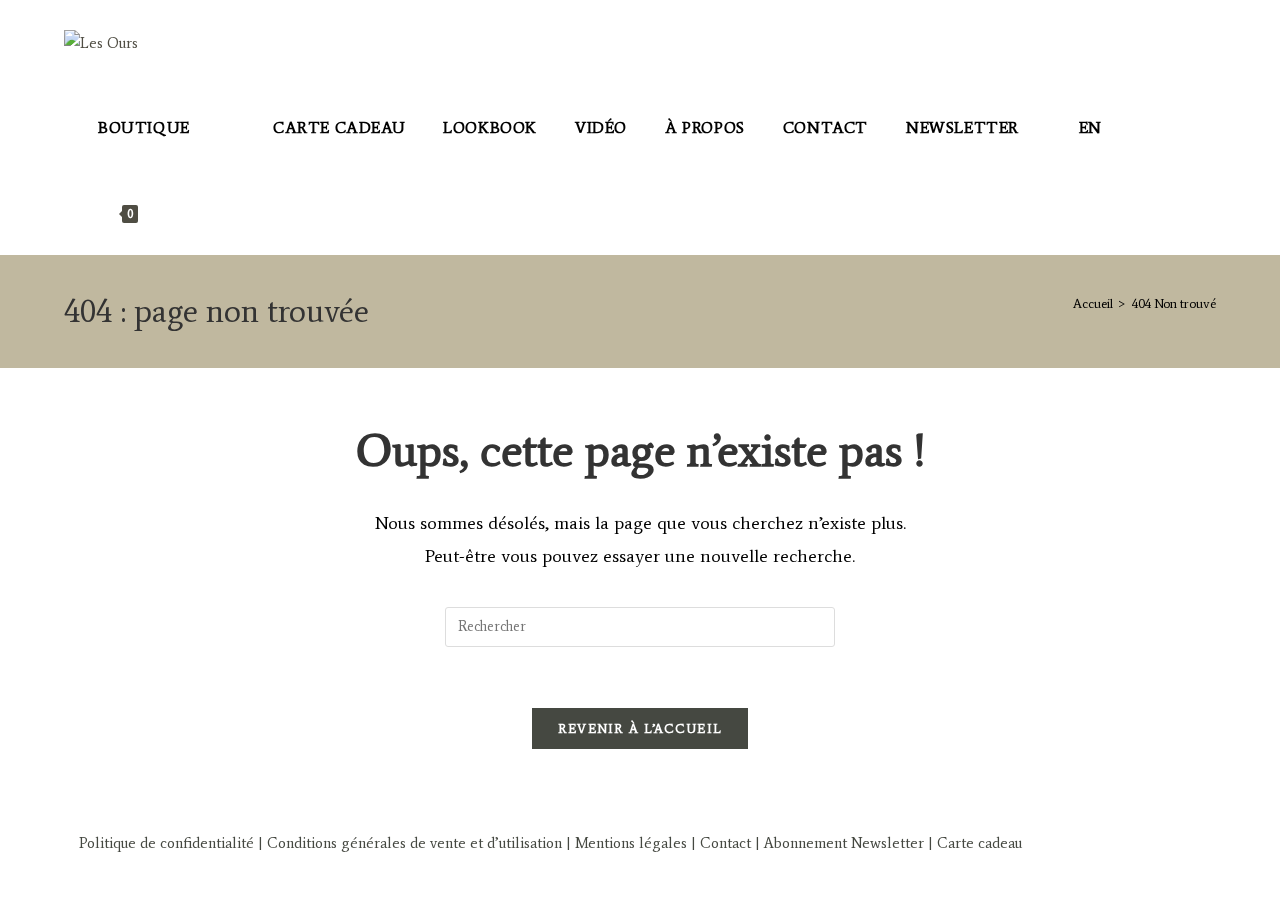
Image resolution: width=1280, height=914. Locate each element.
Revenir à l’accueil (640, 728)
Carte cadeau (979, 843)
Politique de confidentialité (166, 843)
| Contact (721, 843)
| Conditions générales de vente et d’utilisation (408, 843)
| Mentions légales (624, 843)
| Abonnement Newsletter (839, 843)
